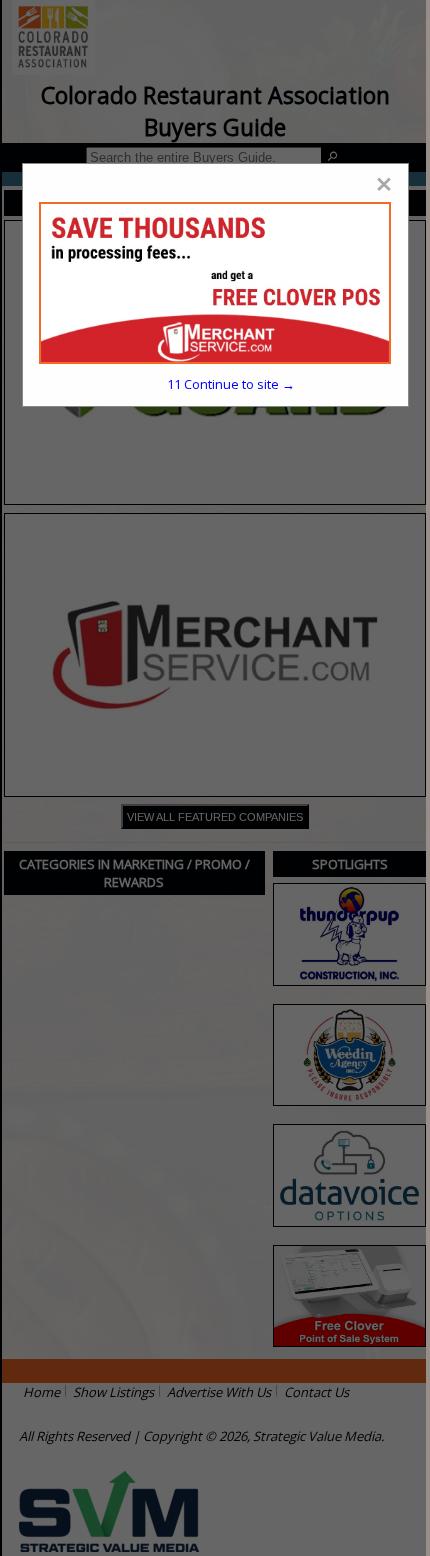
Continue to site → (231, 384)
